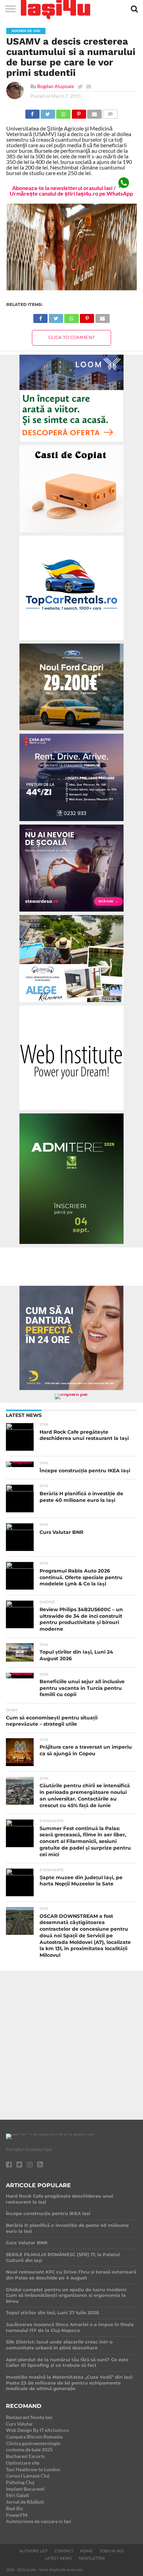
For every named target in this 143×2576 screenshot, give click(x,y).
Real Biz (15, 2508)
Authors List (33, 2551)
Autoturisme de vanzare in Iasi (39, 2521)
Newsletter (92, 2558)
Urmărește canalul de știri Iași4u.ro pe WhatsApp (71, 193)
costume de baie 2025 (29, 2449)
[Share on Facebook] (32, 112)
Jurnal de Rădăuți (25, 2502)
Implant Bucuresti (25, 2489)
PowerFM (17, 2515)
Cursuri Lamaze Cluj (28, 2476)
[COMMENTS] (110, 112)
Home (86, 2551)
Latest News (58, 2558)
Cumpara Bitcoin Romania (34, 2437)
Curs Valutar (19, 2424)
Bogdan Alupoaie (56, 86)
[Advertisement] (71, 2042)
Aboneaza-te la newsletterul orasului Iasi (62, 188)
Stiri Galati (18, 2495)
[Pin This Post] (79, 112)
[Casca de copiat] (71, 533)
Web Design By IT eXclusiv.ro (37, 2430)
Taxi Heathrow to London (33, 2469)
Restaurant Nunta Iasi (29, 2417)
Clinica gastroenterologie (33, 2443)
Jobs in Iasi (112, 2551)
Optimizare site (23, 2463)
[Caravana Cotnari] (71, 289)
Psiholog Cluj (20, 2482)
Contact (64, 2551)
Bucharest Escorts (25, 2456)
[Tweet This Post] (48, 112)
